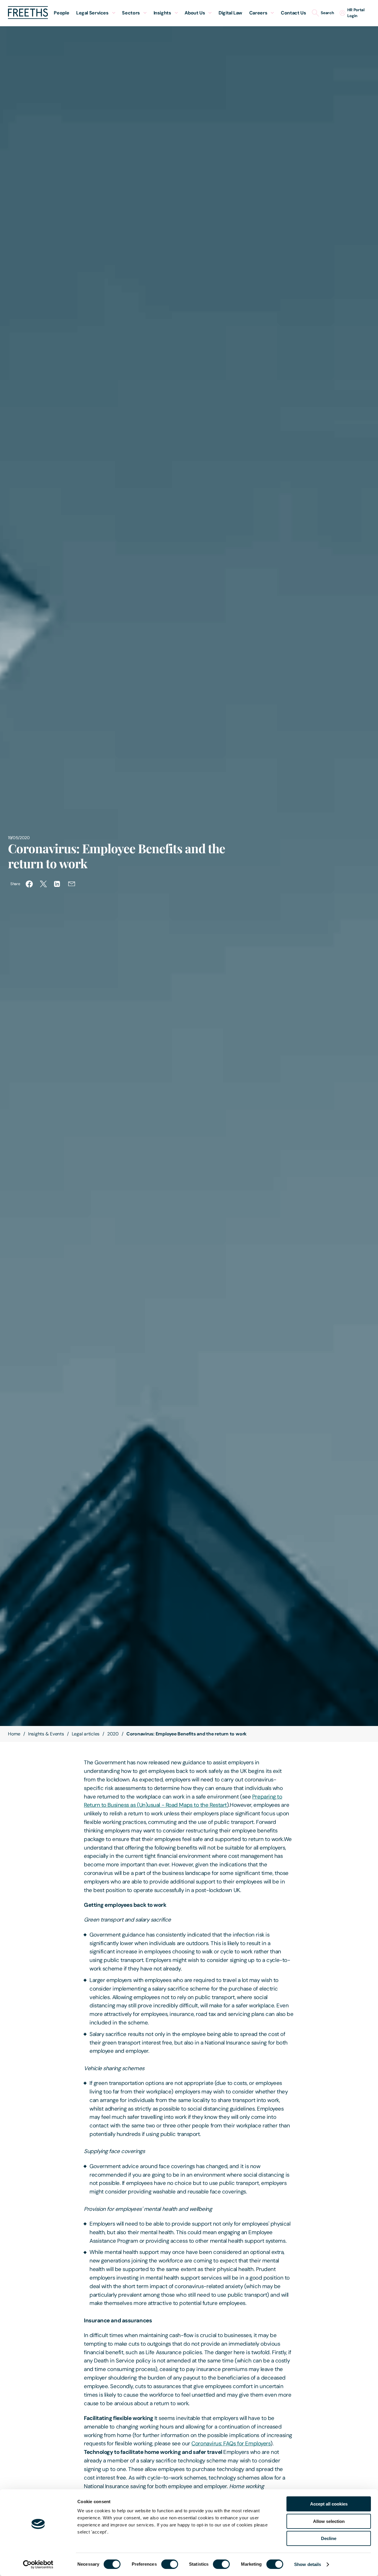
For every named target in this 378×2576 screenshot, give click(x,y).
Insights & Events (46, 1734)
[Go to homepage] (28, 17)
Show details (308, 2564)
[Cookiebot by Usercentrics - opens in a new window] (38, 2564)
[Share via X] (43, 884)
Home (14, 1734)
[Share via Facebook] (29, 884)
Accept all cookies (329, 2504)
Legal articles (86, 1734)
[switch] (170, 2564)
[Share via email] (72, 884)
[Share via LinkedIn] (58, 884)
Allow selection (329, 2521)
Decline (329, 2538)
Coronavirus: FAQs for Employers (231, 2443)
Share (15, 884)
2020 (113, 1734)
